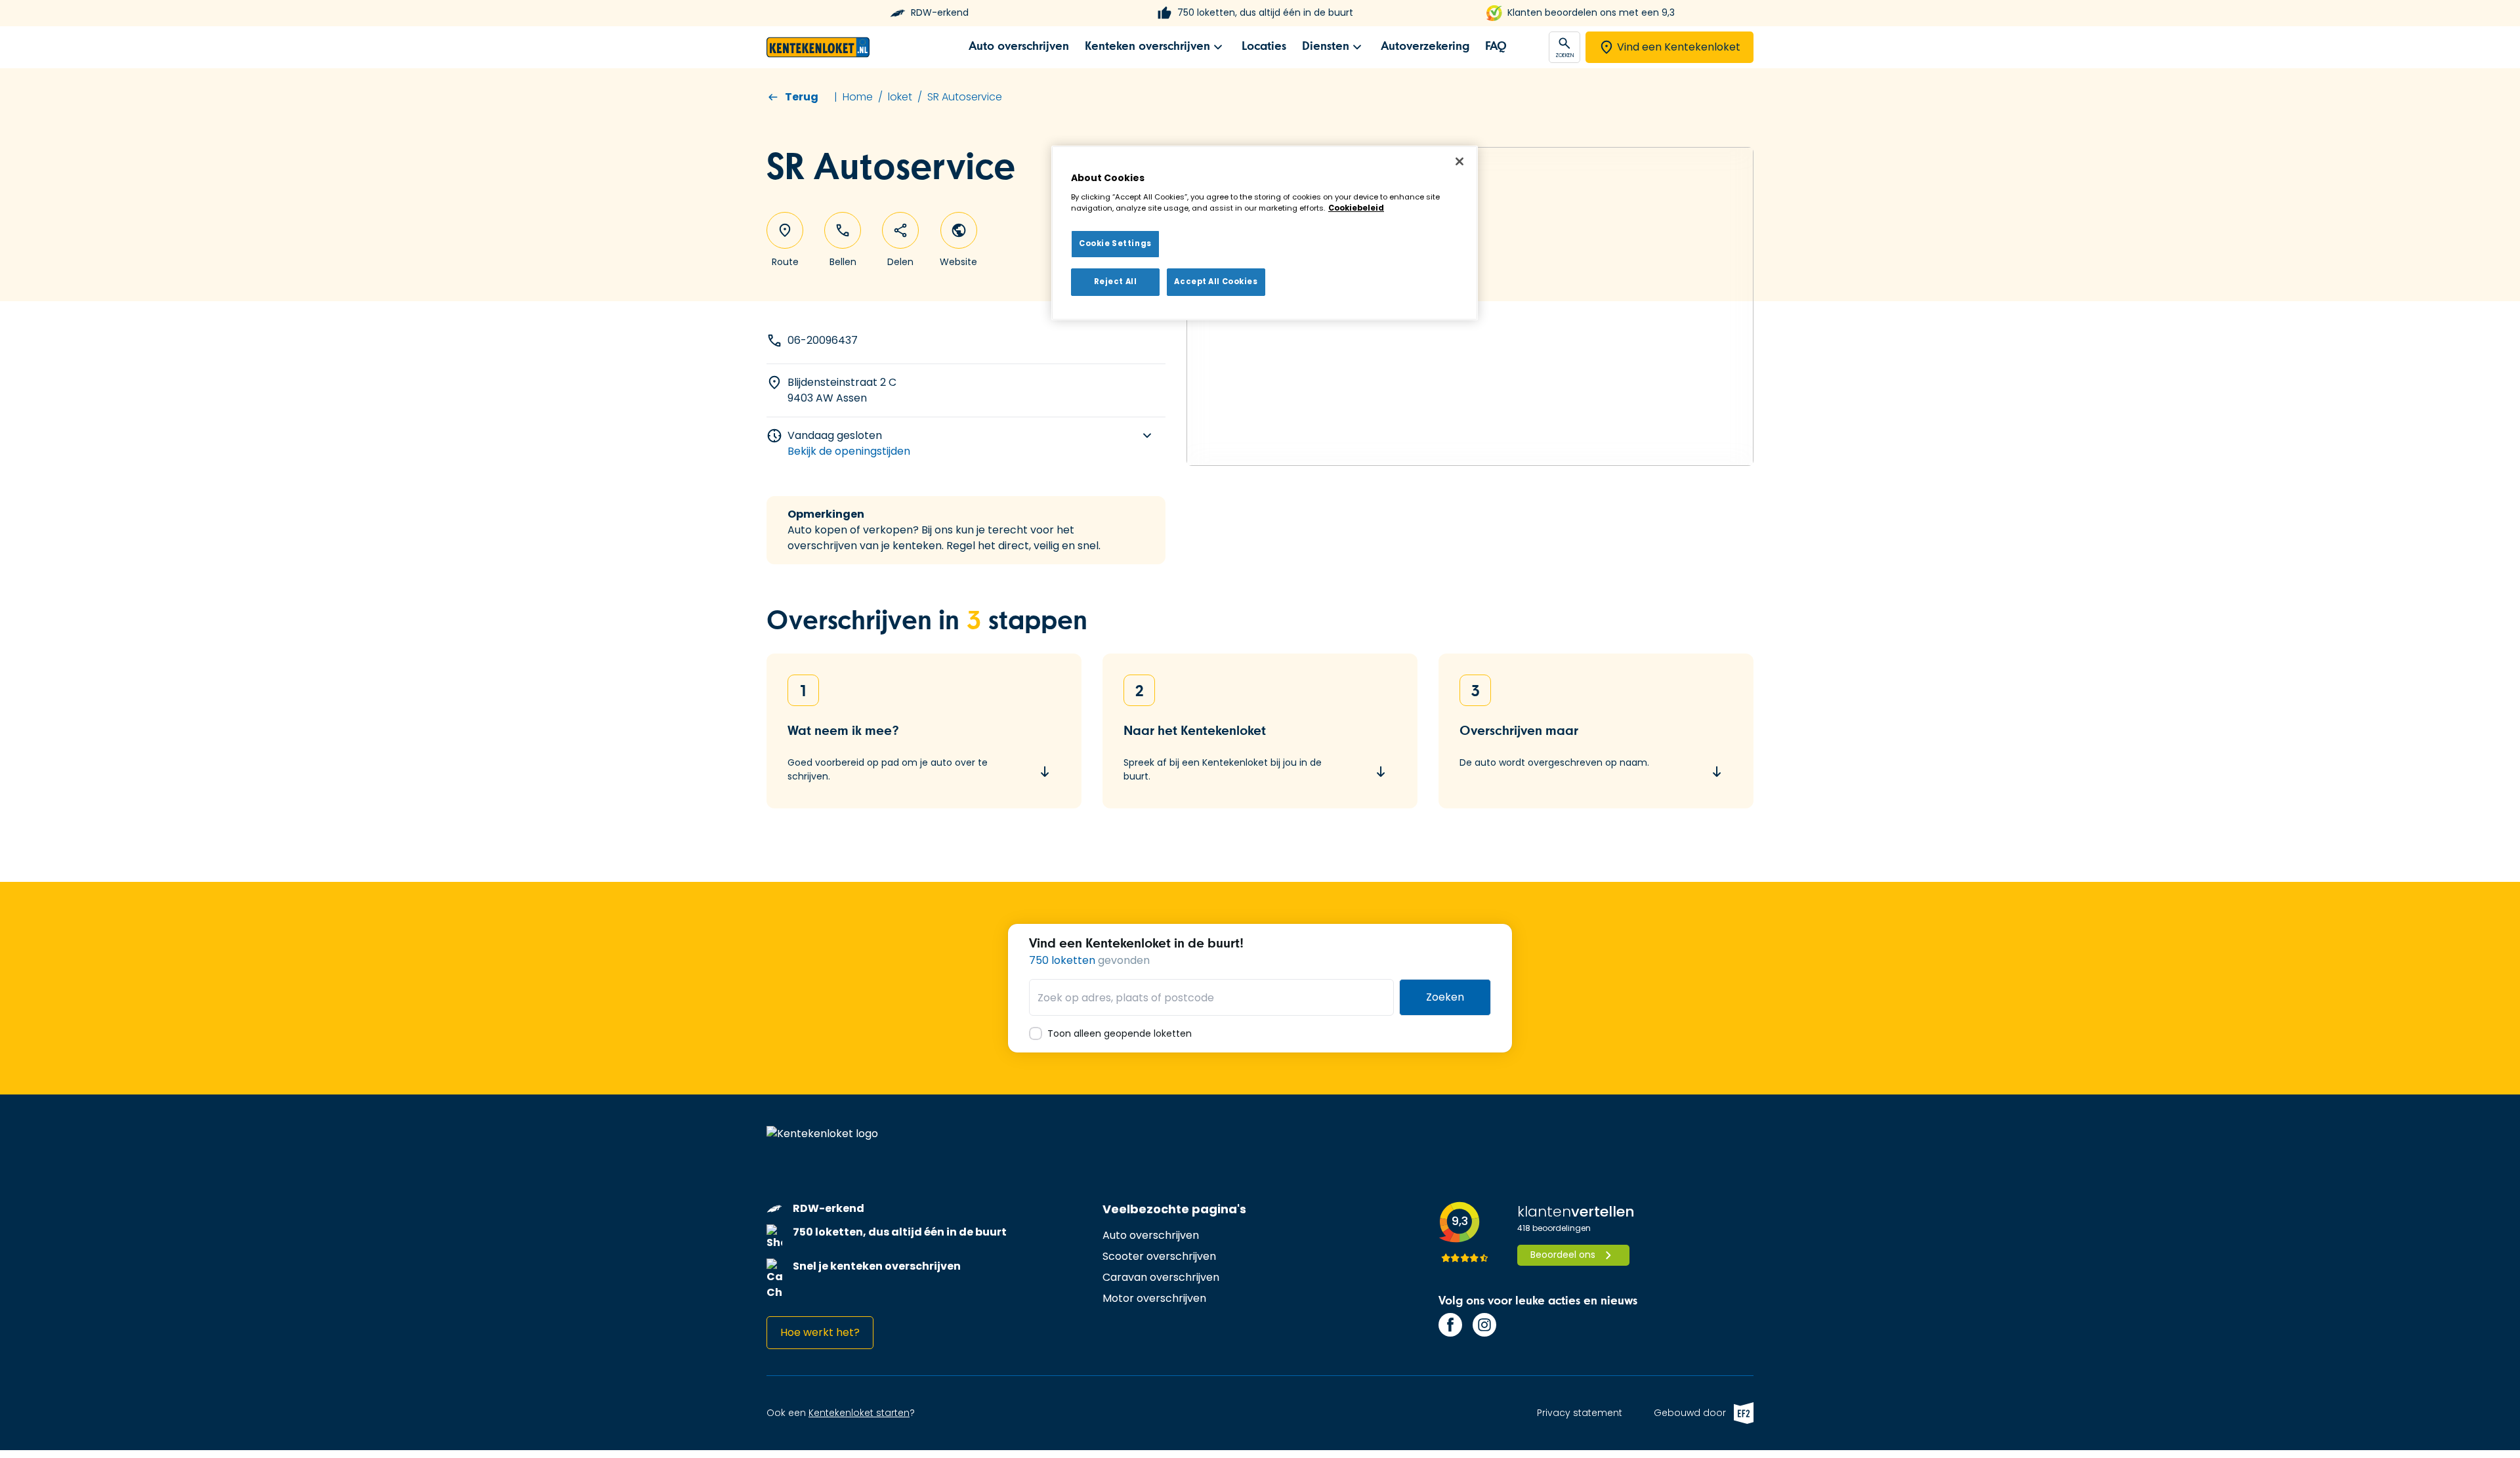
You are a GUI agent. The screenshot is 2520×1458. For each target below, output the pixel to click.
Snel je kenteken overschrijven (877, 1266)
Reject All (1116, 281)
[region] (1265, 233)
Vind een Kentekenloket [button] (1679, 47)
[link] (1019, 47)
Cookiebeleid (1356, 208)
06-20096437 (823, 340)
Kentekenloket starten (859, 1413)
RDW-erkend (940, 13)
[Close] (1459, 161)
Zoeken (1445, 997)
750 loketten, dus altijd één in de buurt (1265, 13)
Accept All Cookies (1216, 281)
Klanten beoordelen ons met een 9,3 (1591, 13)
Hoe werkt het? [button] (820, 1332)
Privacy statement (1580, 1413)
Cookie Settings (1115, 243)
